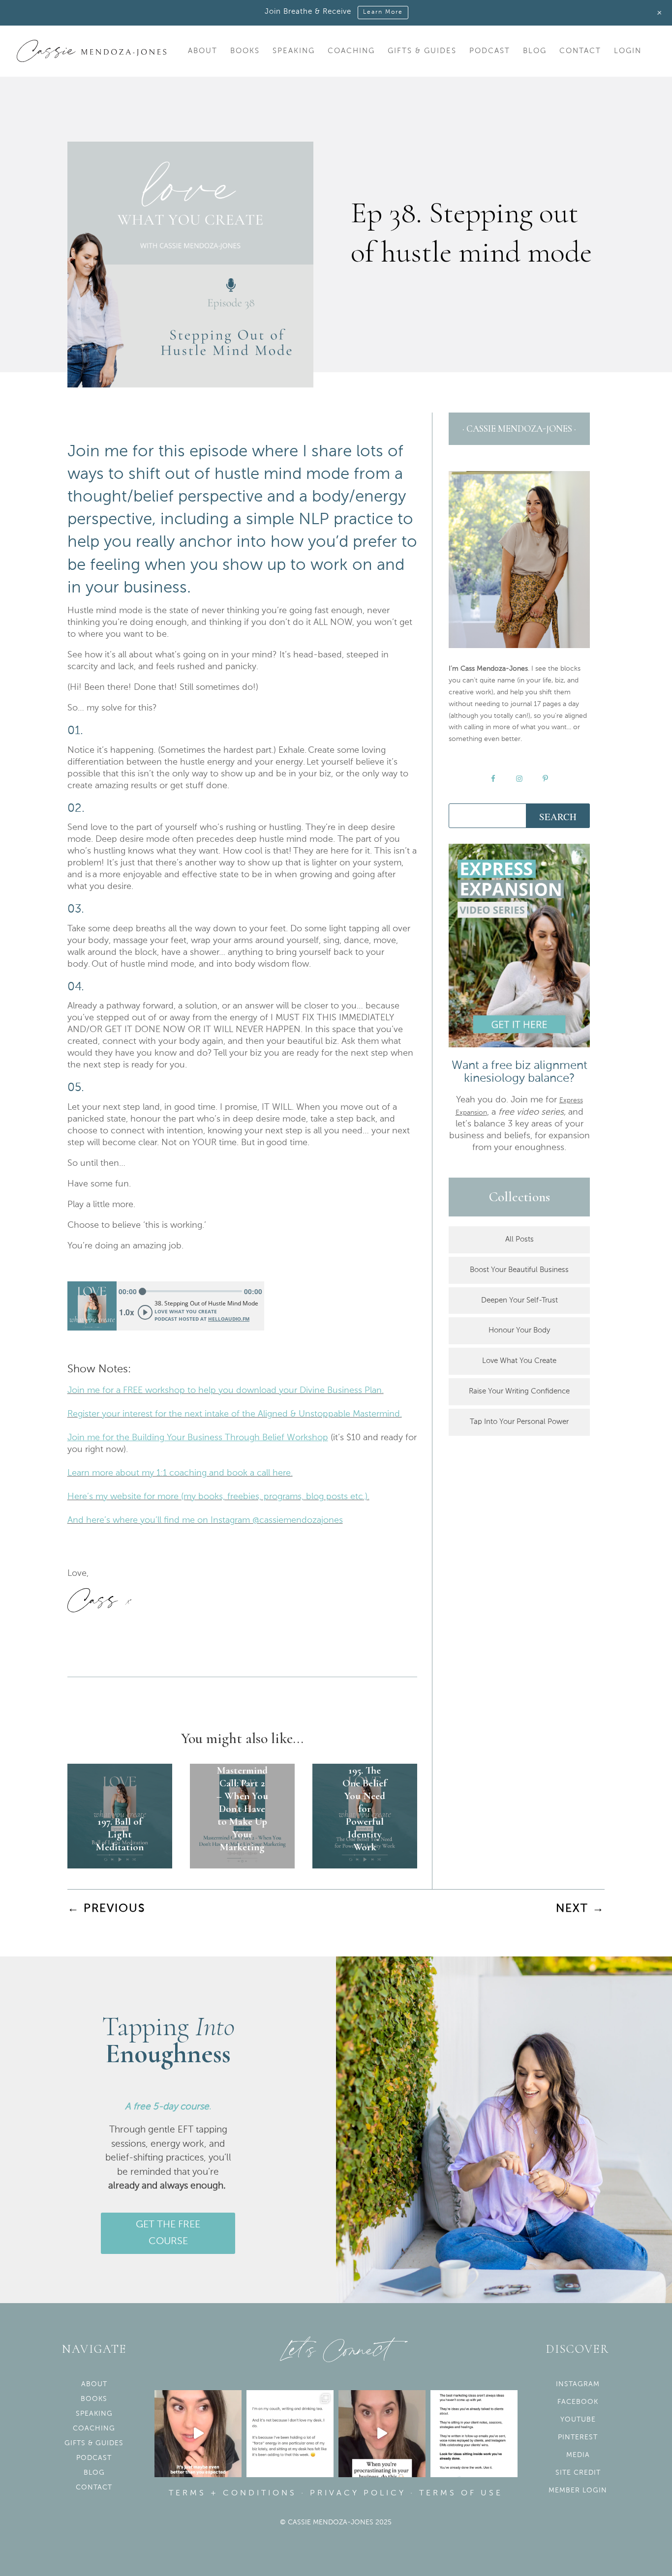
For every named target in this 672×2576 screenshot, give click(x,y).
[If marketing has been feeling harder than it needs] (474, 2434)
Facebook (578, 2402)
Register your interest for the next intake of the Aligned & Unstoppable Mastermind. (235, 1414)
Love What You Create (519, 1361)
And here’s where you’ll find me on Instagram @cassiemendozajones (205, 1520)
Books (245, 51)
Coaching (351, 51)
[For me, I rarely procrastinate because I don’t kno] (382, 2434)
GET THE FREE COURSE (168, 2233)
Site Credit (578, 2473)
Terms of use (461, 2493)
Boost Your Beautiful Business (519, 1270)
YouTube (578, 2420)
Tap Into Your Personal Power (519, 1422)
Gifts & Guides (422, 51)
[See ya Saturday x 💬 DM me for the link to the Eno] (290, 2434)
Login (628, 51)
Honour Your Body (519, 1330)
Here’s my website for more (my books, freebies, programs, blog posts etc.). (218, 1497)
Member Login (578, 2490)
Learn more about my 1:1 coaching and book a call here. (180, 1473)
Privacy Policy (358, 2493)
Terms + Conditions (233, 2493)
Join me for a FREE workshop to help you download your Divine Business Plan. (226, 1391)
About (203, 51)
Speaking (294, 51)
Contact (580, 51)
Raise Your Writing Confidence (519, 1391)
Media (578, 2455)
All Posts (519, 1239)
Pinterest (578, 2437)
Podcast (490, 51)
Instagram (578, 2384)
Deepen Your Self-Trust (519, 1300)
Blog (535, 51)
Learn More (383, 12)
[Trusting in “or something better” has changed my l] (198, 2434)
